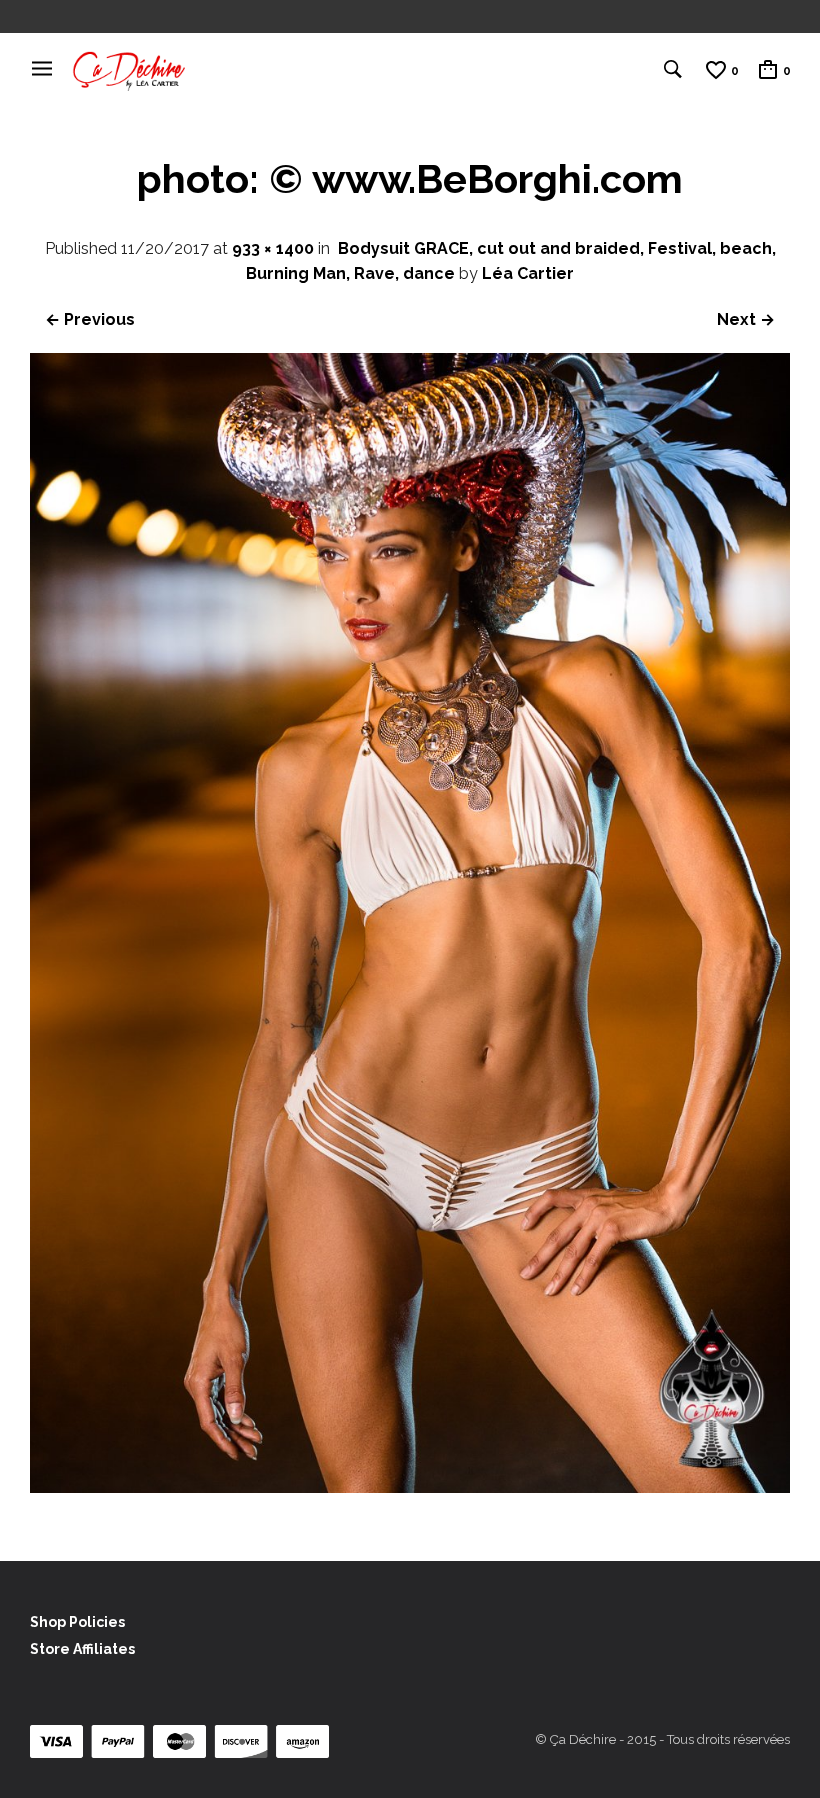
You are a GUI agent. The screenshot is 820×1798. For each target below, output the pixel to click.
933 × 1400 (273, 248)
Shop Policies (77, 1622)
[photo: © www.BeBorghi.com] (410, 1487)
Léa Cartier (528, 273)
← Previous (90, 319)
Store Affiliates (82, 1649)
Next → (746, 319)
